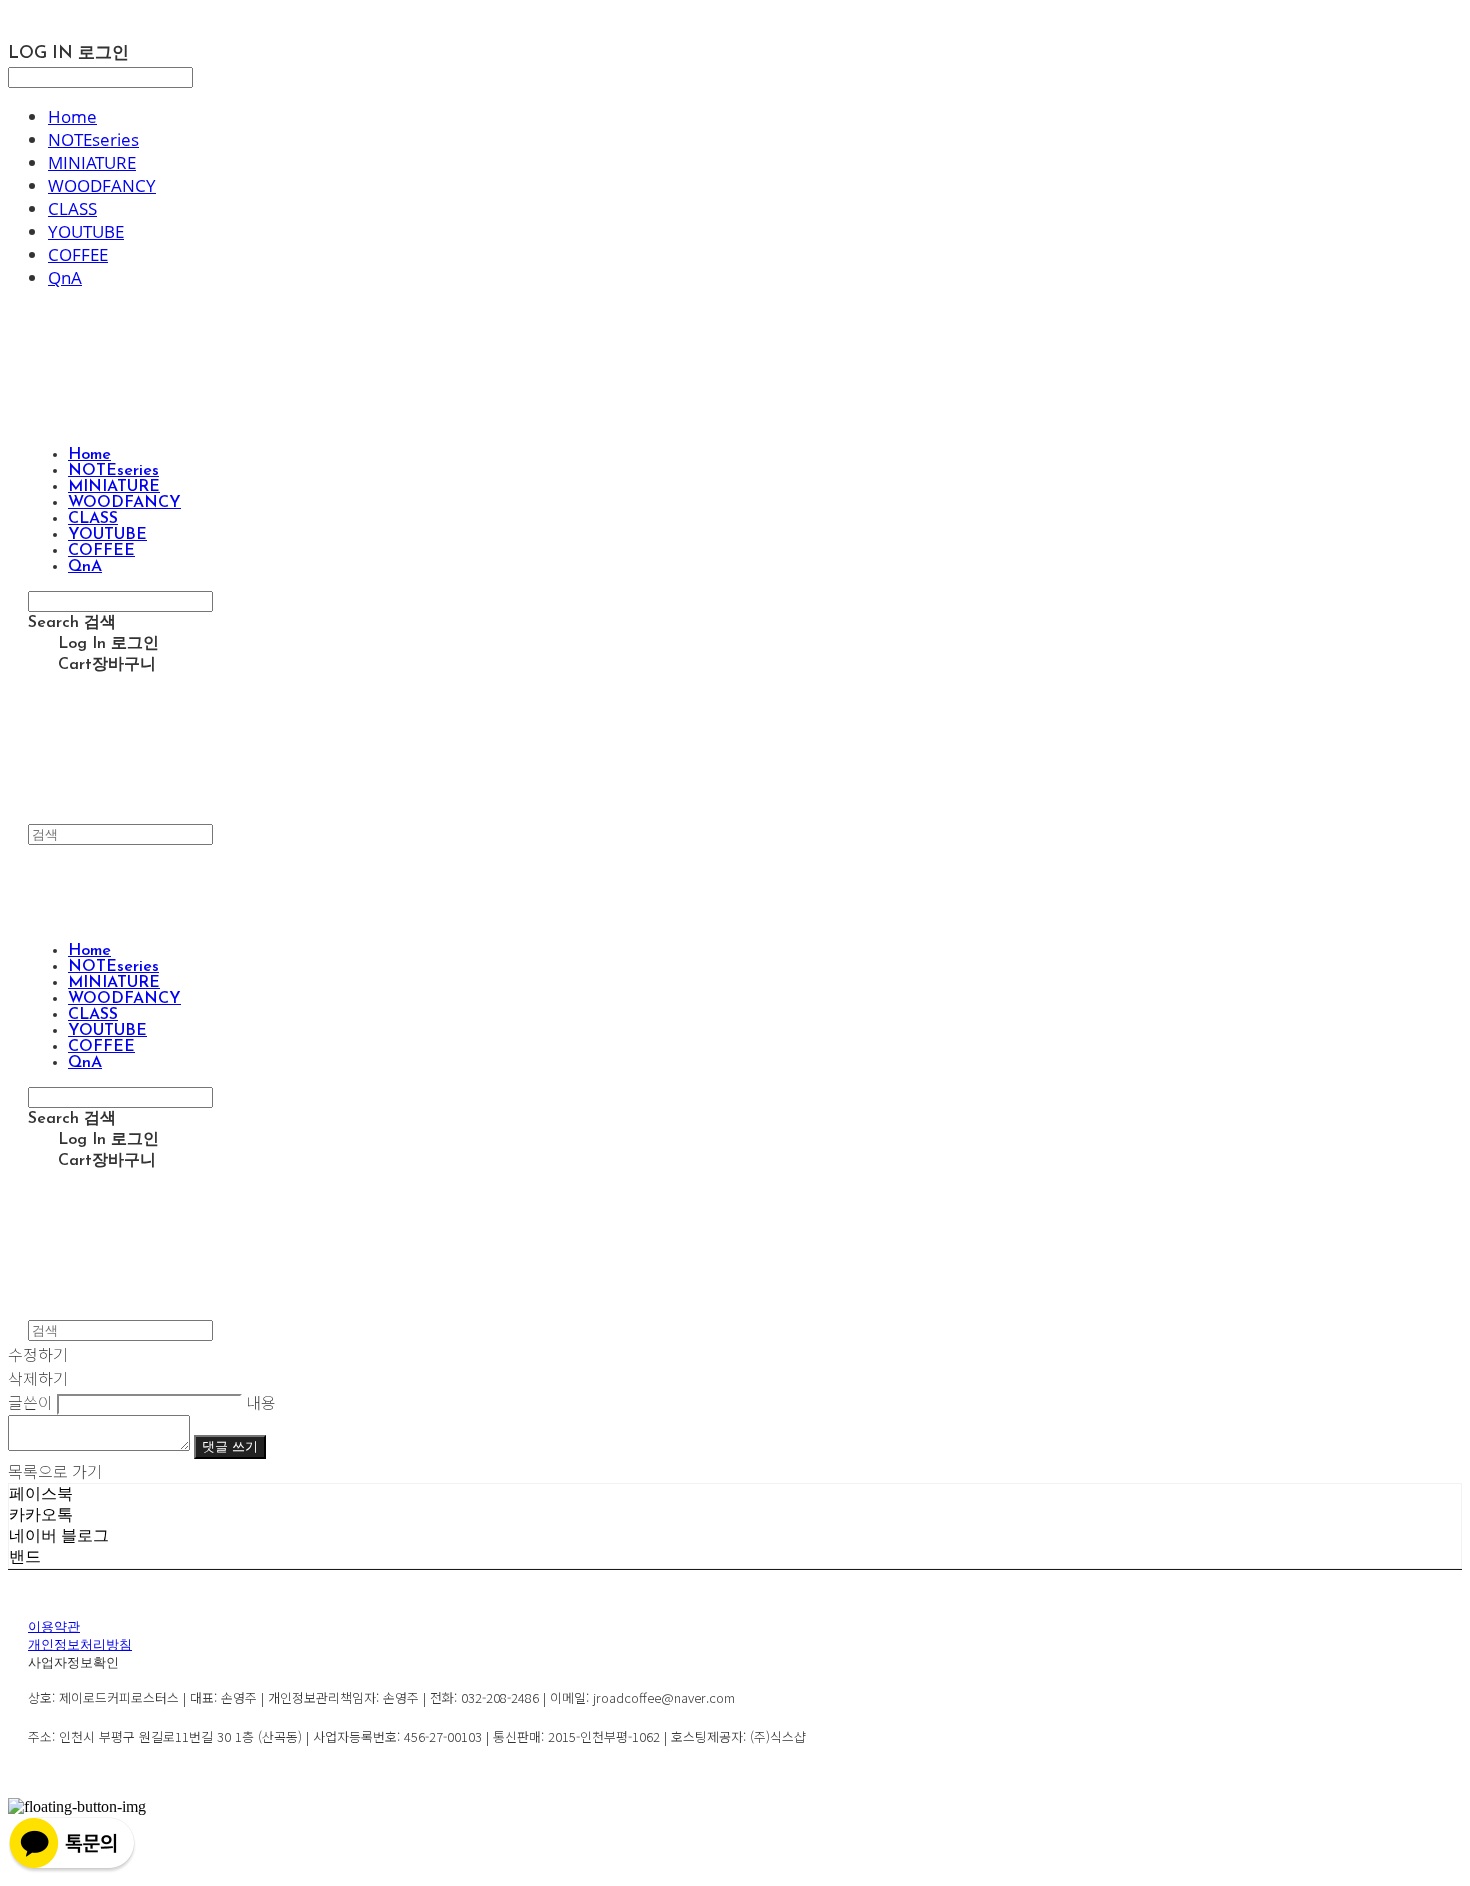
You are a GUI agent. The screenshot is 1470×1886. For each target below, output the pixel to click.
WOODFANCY (102, 185)
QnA (65, 277)
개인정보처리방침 (80, 1645)
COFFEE (78, 254)
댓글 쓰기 (230, 1446)
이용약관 (54, 1627)
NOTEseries (93, 139)
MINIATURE (92, 162)
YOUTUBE (86, 231)
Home (72, 116)
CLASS (72, 208)
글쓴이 (30, 1402)
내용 (261, 1402)
